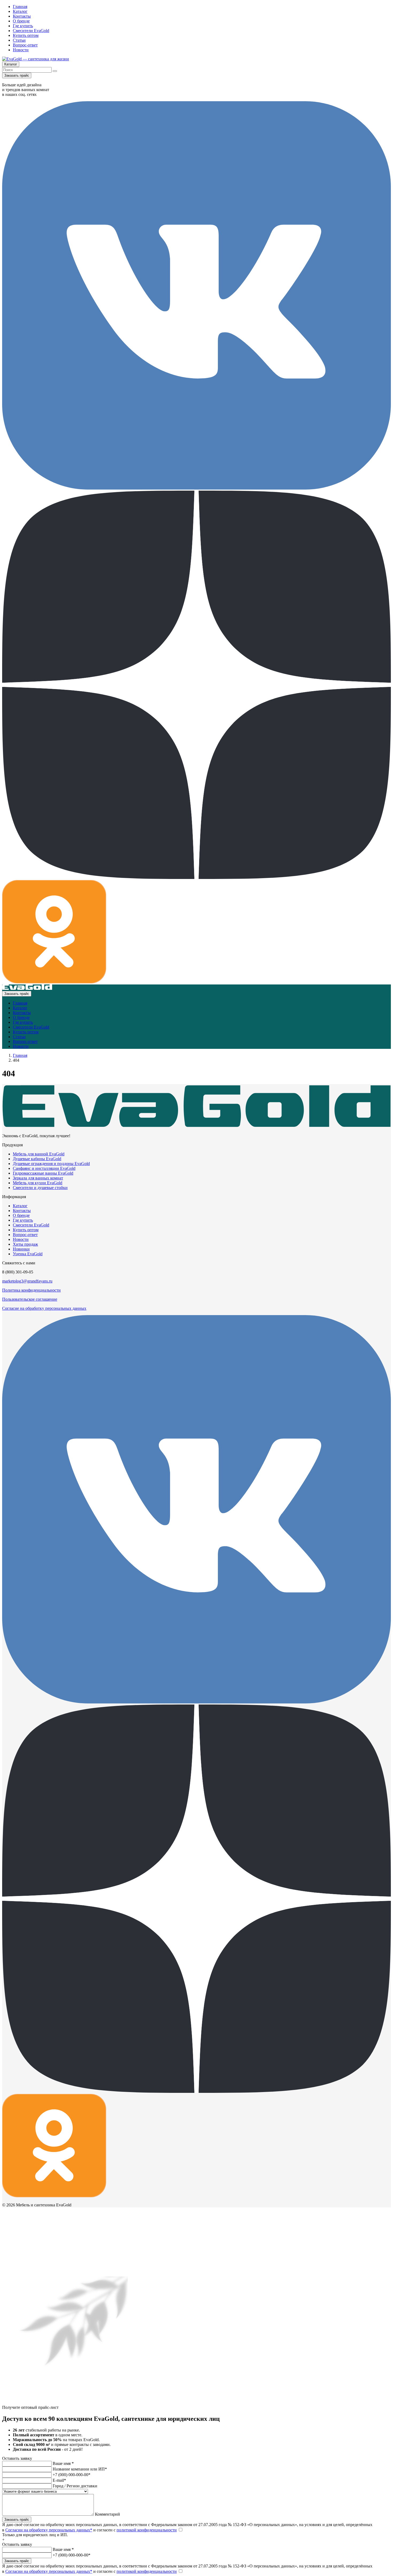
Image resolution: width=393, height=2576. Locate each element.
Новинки (21, 1249)
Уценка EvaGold (28, 1254)
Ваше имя (63, 2463)
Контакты (22, 16)
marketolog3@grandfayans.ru (27, 1281)
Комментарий (107, 2514)
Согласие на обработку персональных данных (44, 1308)
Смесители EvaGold (31, 31)
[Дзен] (196, 877)
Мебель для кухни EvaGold (38, 1183)
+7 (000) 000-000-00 (72, 2475)
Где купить (23, 26)
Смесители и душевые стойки (40, 1188)
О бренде (21, 21)
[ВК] (196, 488)
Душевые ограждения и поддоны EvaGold (51, 1164)
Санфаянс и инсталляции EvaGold (44, 1168)
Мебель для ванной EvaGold (39, 1154)
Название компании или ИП (80, 2469)
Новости (21, 50)
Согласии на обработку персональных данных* (49, 2530)
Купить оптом (26, 35)
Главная (20, 7)
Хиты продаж (25, 1244)
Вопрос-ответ (25, 45)
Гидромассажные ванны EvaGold (43, 1173)
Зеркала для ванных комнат (38, 1178)
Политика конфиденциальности (31, 1290)
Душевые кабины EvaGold (37, 1159)
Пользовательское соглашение (30, 1299)
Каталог (20, 11)
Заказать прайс (17, 75)
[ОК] (54, 982)
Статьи (19, 40)
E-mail (59, 2480)
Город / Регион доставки (75, 2486)
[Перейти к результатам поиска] (55, 71)
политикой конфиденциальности (147, 2530)
